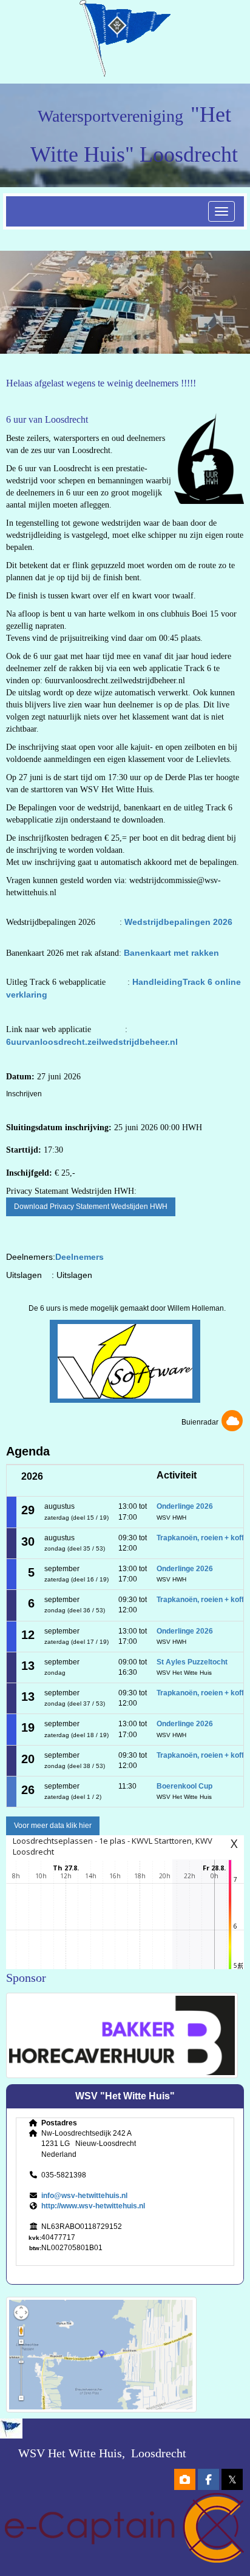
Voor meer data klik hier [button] (53, 1826)
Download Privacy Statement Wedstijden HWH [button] (91, 1207)
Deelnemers (79, 1257)
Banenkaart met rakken (170, 953)
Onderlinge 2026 (185, 1506)
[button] (125, 1361)
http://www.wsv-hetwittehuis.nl (93, 2206)
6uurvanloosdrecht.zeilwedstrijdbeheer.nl (92, 1042)
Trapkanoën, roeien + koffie (203, 1538)
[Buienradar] (232, 1422)
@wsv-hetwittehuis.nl (84, 2196)
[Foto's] (185, 2481)
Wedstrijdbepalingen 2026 (178, 922)
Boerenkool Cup (184, 1786)
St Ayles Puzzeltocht (192, 1662)
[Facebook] (208, 2481)
